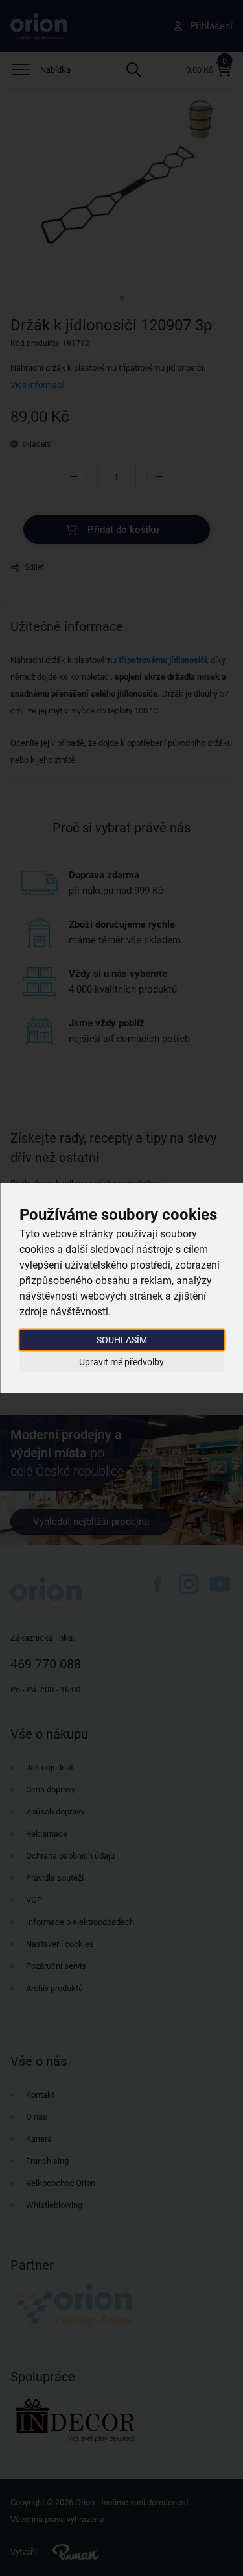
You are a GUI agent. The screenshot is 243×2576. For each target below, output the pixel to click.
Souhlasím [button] (122, 1340)
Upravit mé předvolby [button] (121, 1361)
